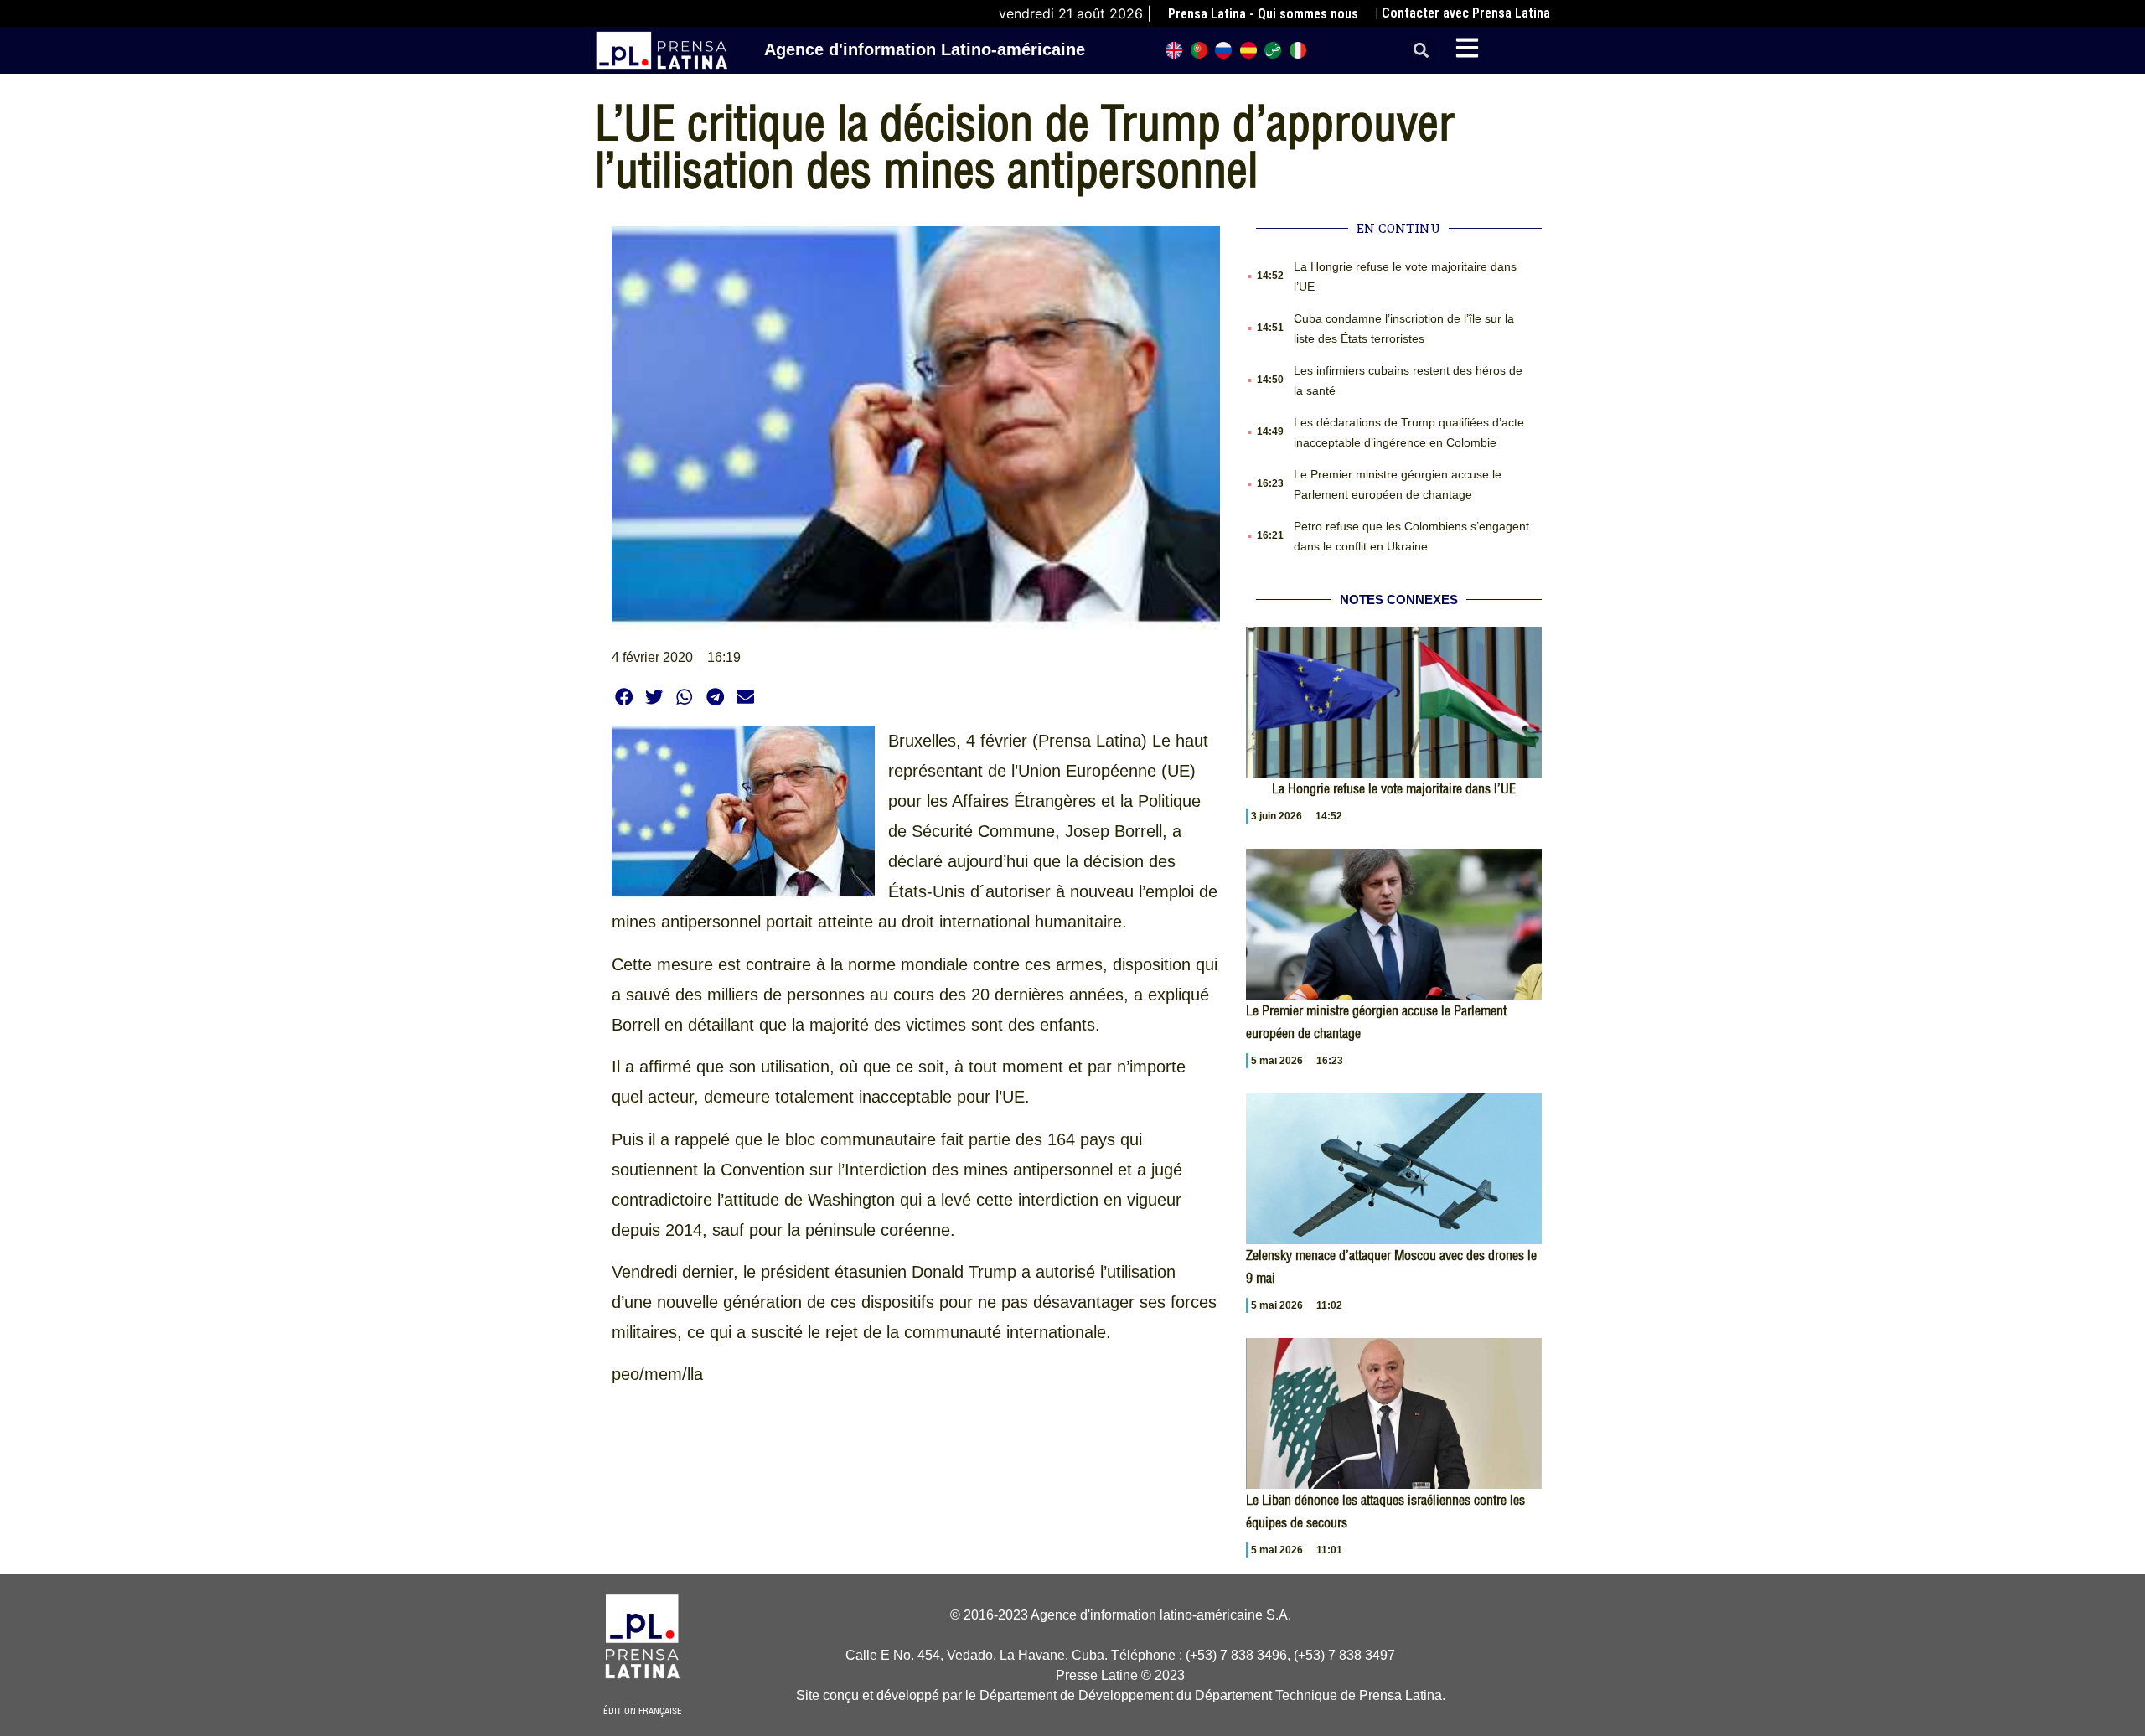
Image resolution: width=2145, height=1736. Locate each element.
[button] (1421, 51)
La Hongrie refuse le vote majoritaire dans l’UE (1394, 788)
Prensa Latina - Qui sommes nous (1263, 14)
